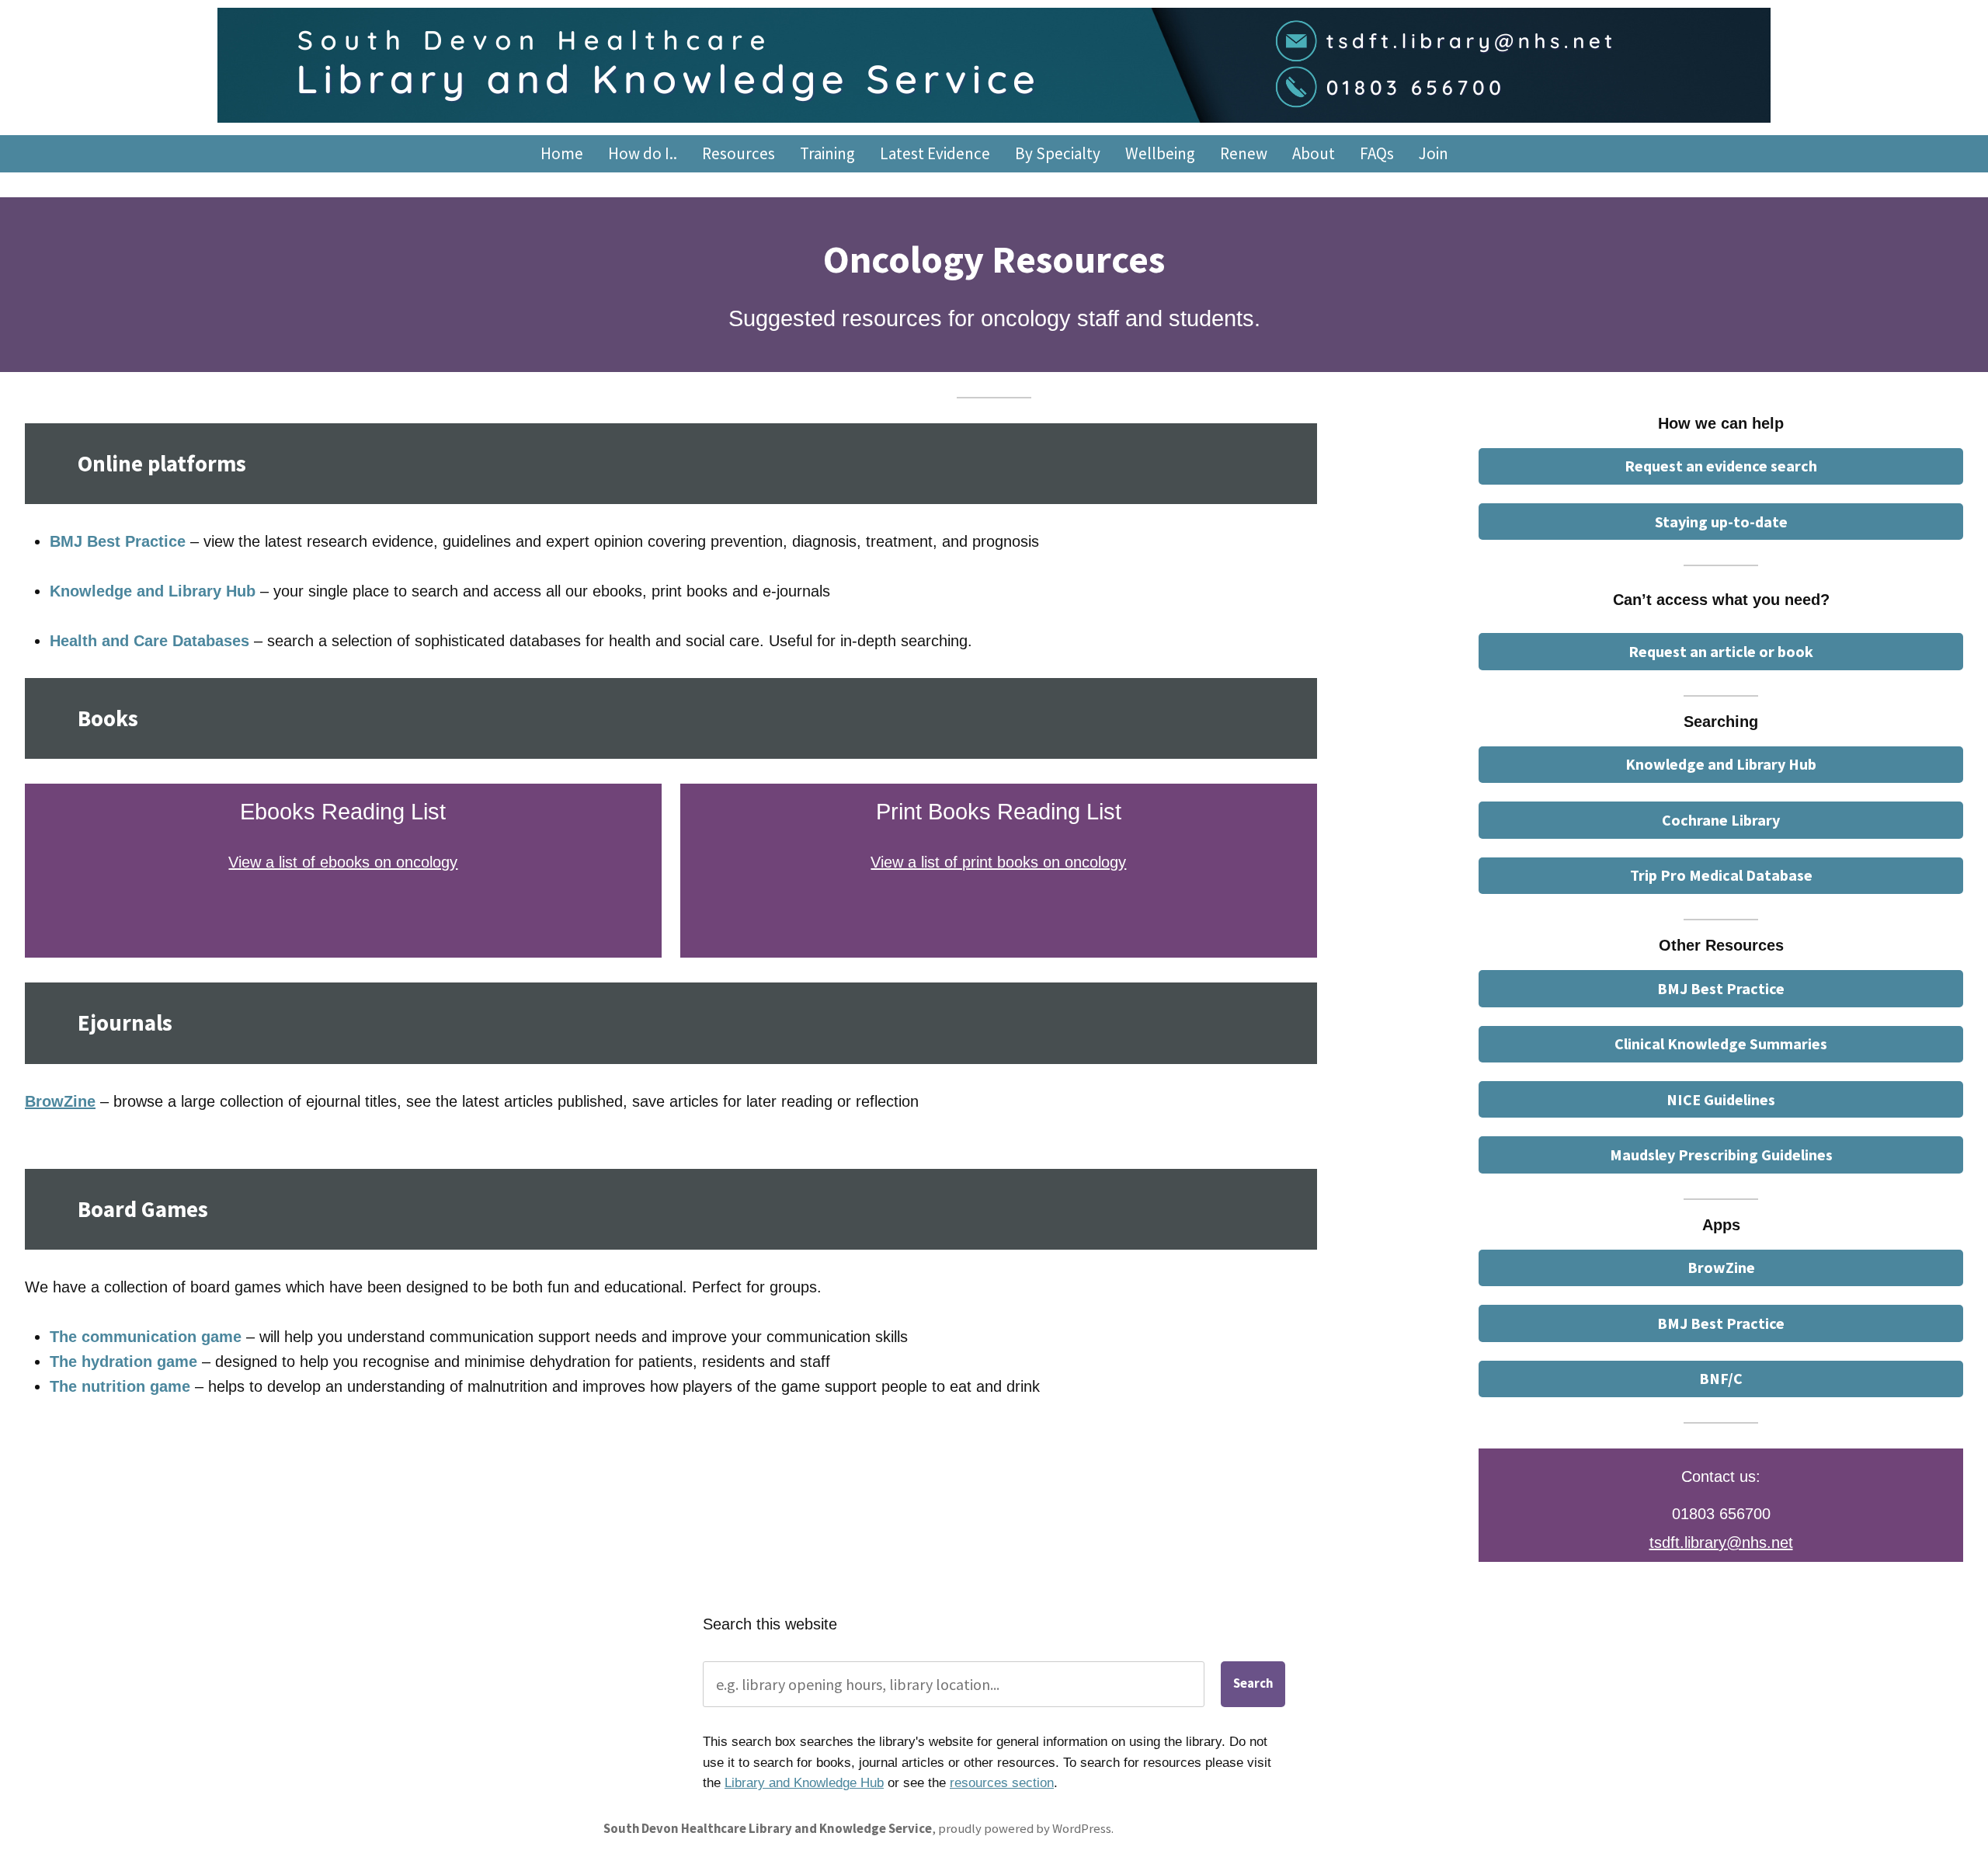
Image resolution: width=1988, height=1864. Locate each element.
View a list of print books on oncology (998, 862)
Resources (739, 153)
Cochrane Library (1721, 820)
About (1314, 153)
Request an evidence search (1721, 466)
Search (1253, 1683)
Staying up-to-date (1721, 522)
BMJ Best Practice (118, 541)
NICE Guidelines (1721, 1099)
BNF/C (1721, 1378)
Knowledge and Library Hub (153, 591)
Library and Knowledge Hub (804, 1783)
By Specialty (1058, 153)
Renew (1244, 153)
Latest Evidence (935, 153)
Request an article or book (1721, 651)
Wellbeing (1160, 153)
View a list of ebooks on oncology (343, 862)
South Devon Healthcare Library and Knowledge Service (768, 1829)
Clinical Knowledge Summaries (1721, 1043)
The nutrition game (120, 1386)
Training (827, 153)
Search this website (770, 1624)
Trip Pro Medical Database (1721, 875)
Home (562, 153)
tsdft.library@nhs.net (1721, 1542)
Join (1434, 153)
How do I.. (643, 153)
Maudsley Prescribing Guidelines (1721, 1155)
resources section (1002, 1783)
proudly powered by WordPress (1025, 1829)
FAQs (1377, 153)
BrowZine (1721, 1267)
